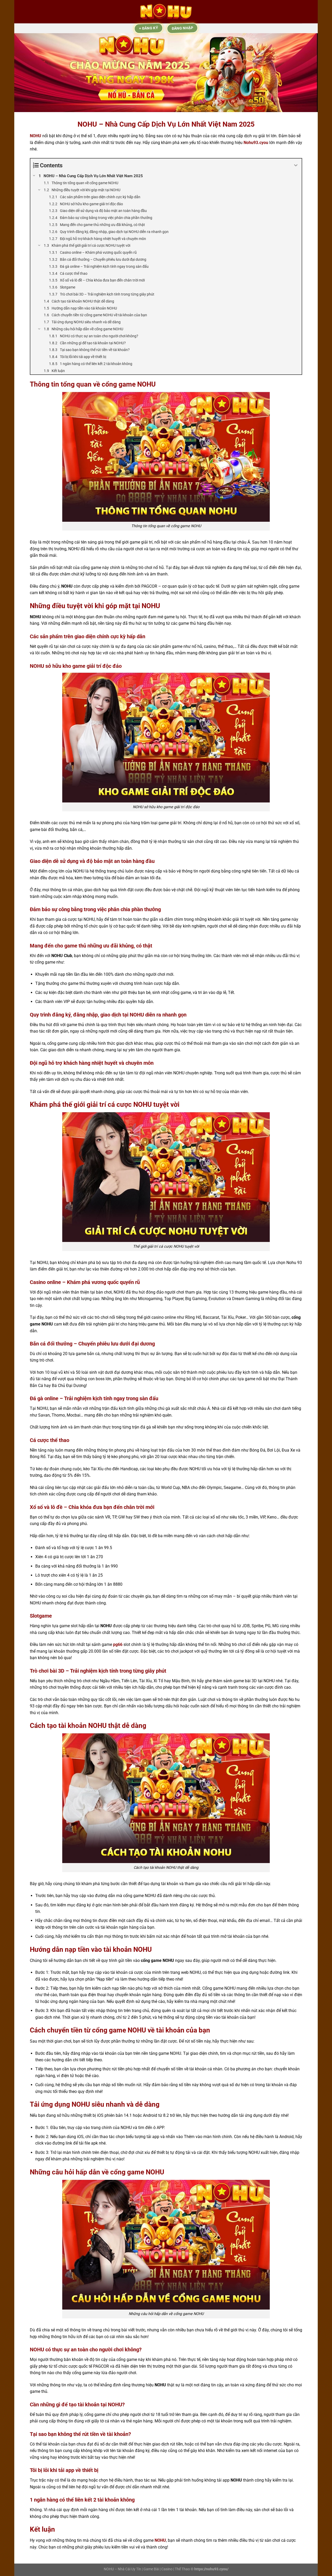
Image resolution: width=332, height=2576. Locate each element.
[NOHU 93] (166, 12)
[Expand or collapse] (296, 165)
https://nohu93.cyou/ (211, 2569)
